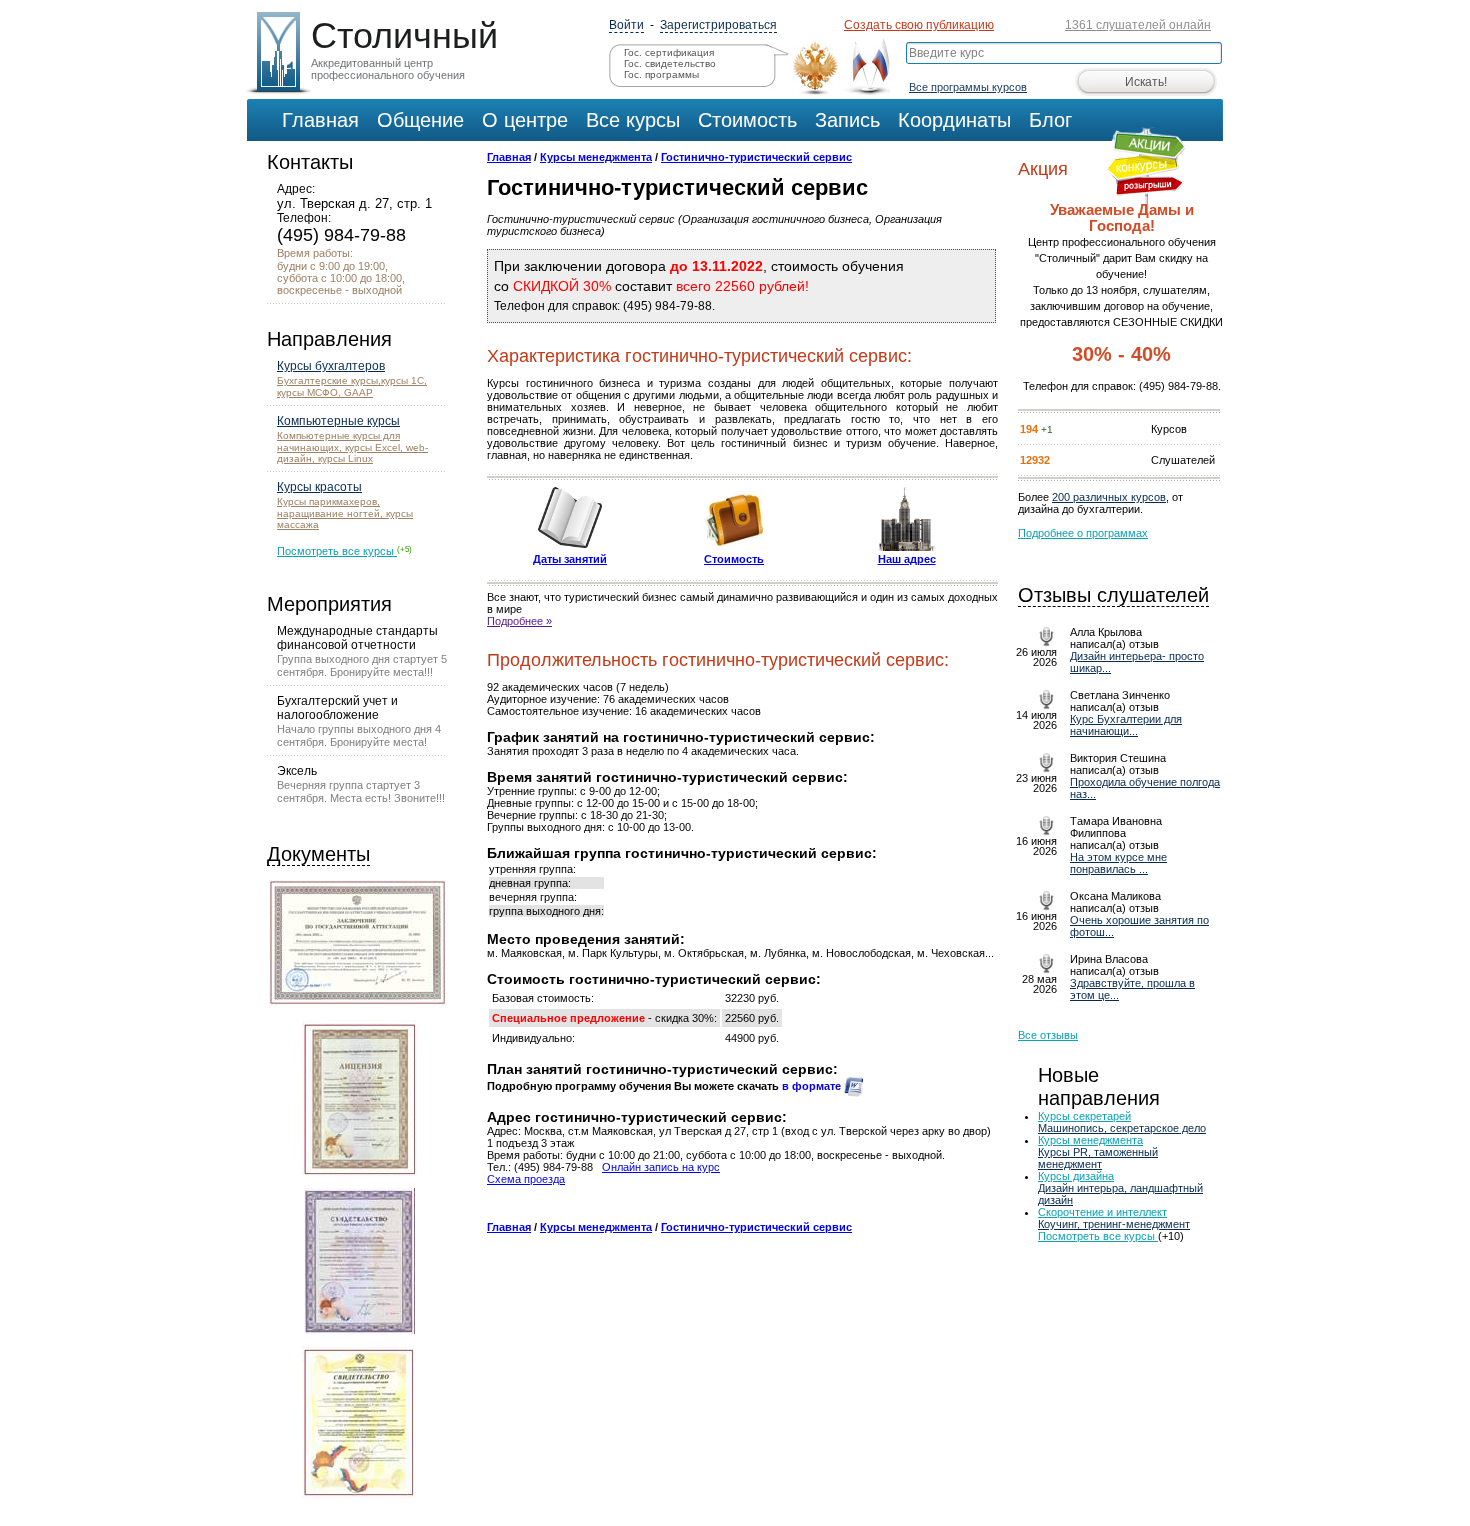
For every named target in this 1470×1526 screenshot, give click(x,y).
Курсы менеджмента (596, 157)
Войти (626, 25)
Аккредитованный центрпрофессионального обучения (400, 48)
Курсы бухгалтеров (331, 366)
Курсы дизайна (1076, 1176)
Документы (318, 854)
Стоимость (734, 559)
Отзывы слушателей (1113, 595)
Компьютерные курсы (338, 421)
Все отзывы (1048, 1035)
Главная (509, 157)
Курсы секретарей (1084, 1116)
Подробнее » (519, 621)
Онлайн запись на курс (661, 1167)
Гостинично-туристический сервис (756, 157)
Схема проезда (526, 1179)
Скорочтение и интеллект (1102, 1212)
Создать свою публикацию (919, 25)
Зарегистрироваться (718, 25)
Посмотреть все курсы (337, 551)
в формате (813, 1086)
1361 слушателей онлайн (1138, 25)
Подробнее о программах (1083, 533)
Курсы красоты (319, 487)
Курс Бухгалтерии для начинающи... (1126, 725)
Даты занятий (570, 559)
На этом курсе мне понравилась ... (1118, 863)
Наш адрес (907, 559)
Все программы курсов (968, 87)
